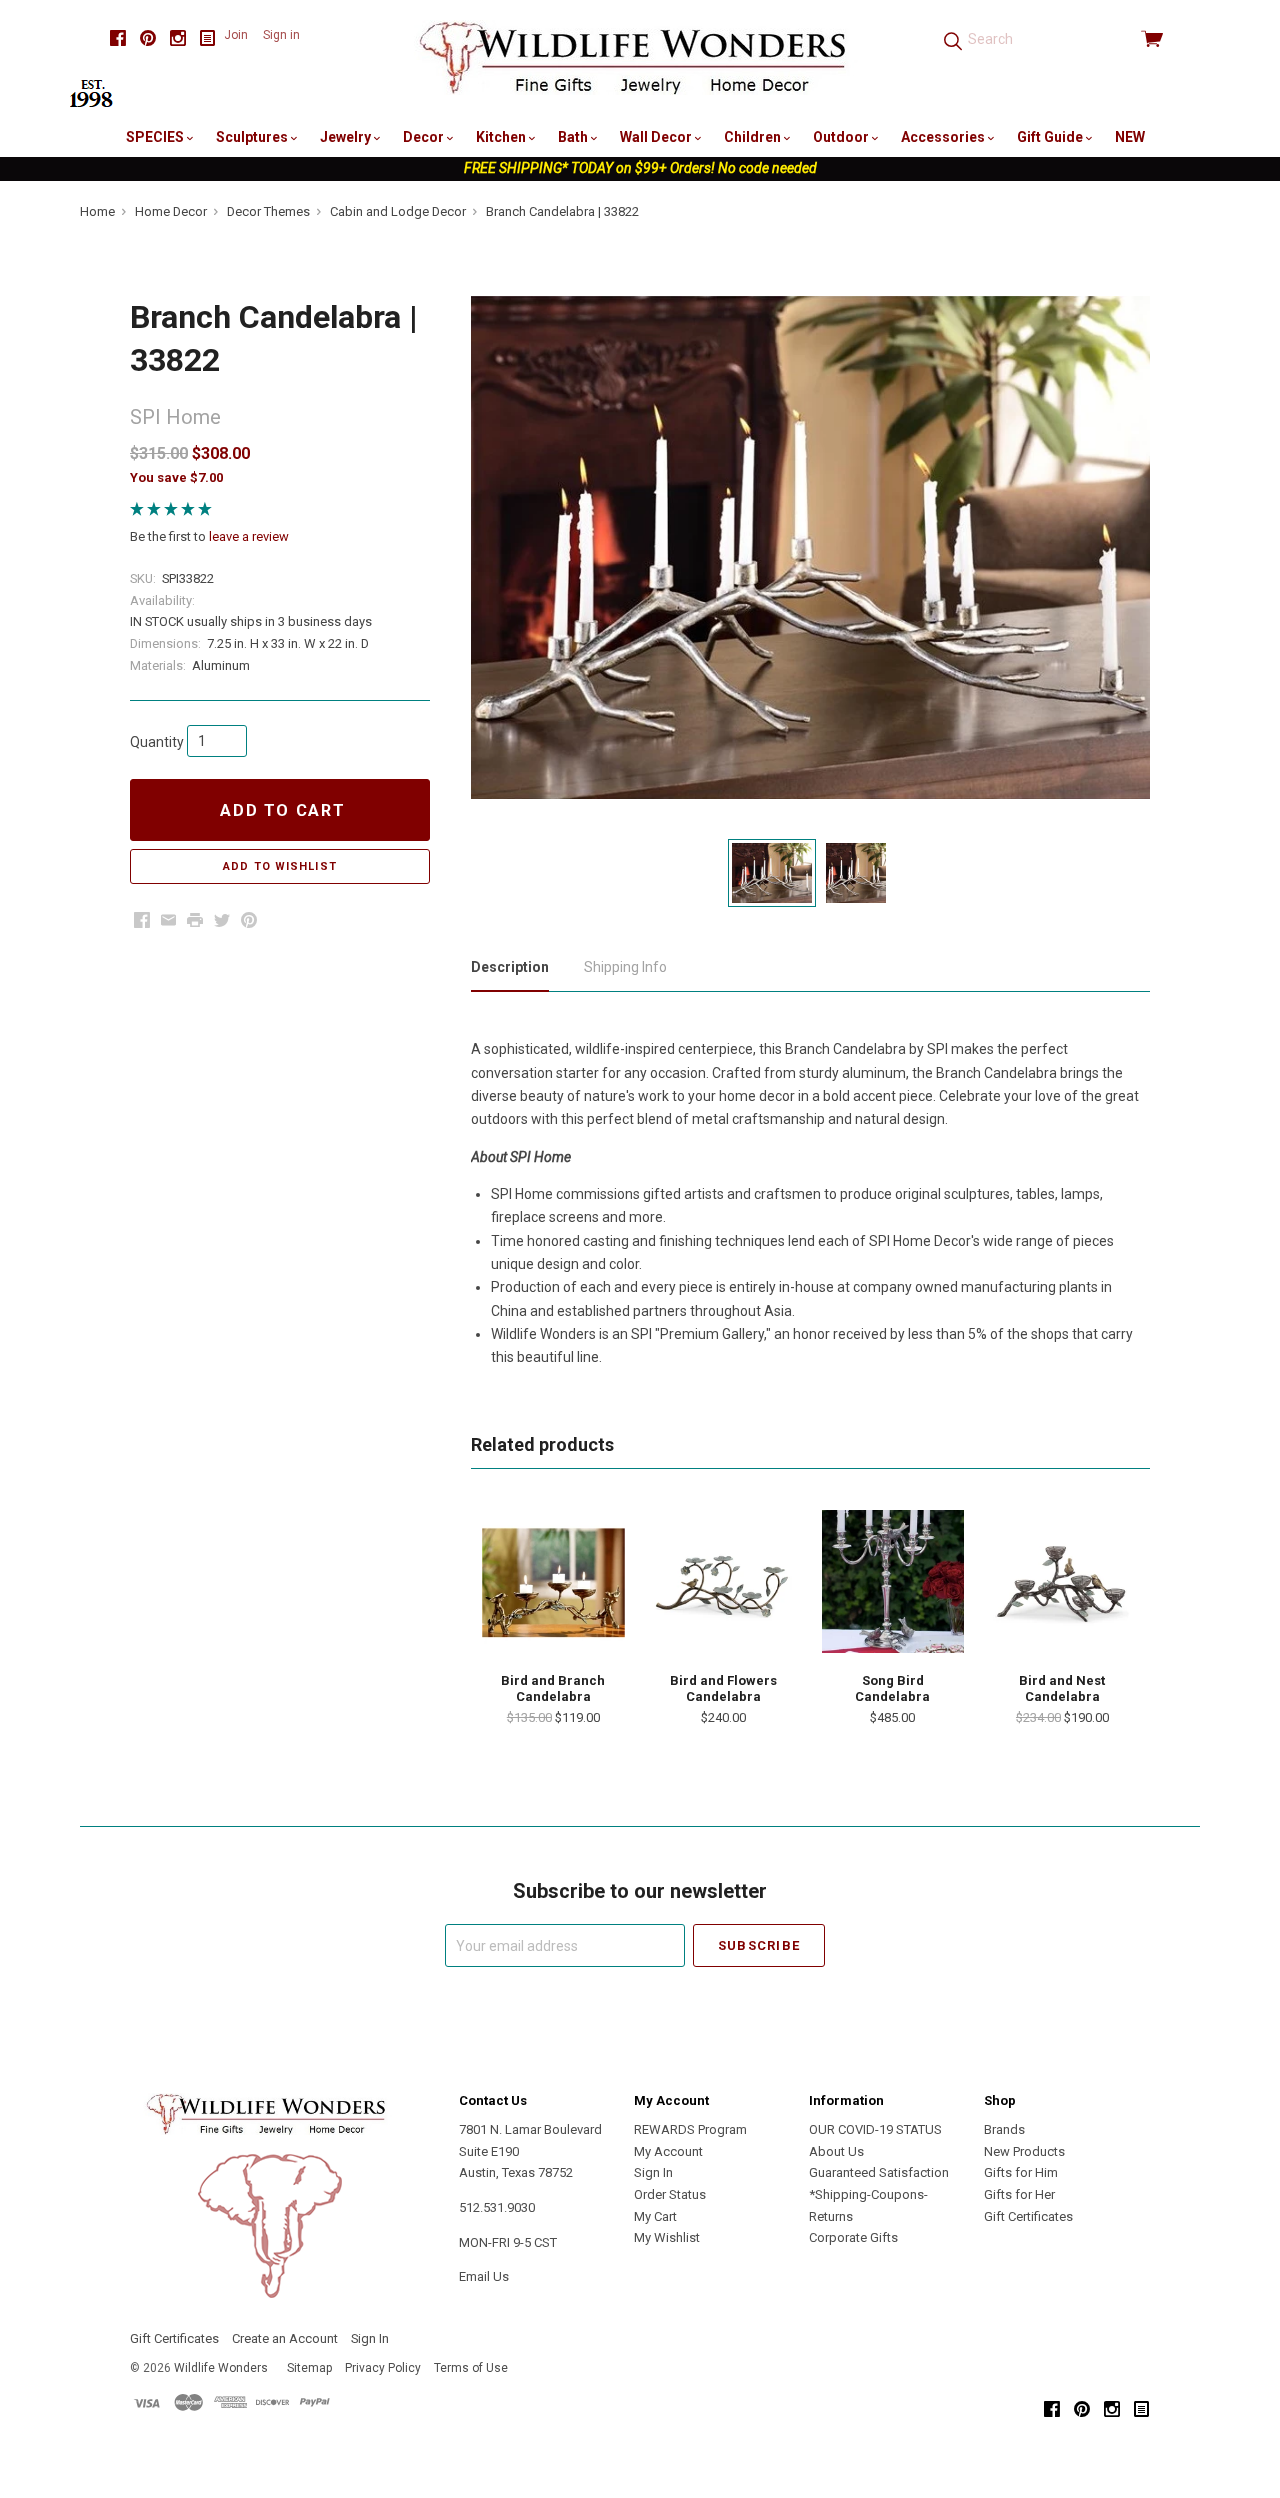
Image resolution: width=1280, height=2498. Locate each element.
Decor (425, 137)
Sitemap (309, 2368)
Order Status (670, 2194)
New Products (1024, 2151)
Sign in (281, 35)
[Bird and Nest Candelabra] (1062, 1581)
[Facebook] (118, 38)
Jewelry (347, 137)
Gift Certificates (1028, 2216)
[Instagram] (178, 38)
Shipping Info (625, 967)
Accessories (944, 137)
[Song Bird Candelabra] (893, 1581)
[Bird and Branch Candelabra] (553, 1581)
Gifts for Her (1019, 2194)
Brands (1004, 2129)
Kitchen (502, 137)
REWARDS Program (690, 2129)
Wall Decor (657, 137)
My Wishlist (667, 2237)
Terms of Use (471, 2368)
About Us (836, 2151)
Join (236, 35)
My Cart (655, 2216)
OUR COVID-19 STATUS (875, 2129)
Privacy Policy (383, 2368)
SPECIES (156, 137)
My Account (668, 2151)
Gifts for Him (1021, 2172)
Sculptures (253, 137)
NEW (1130, 137)
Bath (574, 137)
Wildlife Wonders (221, 2368)
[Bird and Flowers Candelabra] (723, 1581)
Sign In (653, 2172)
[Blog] (208, 38)
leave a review (249, 536)
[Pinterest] (148, 38)
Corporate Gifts (853, 2237)
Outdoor (842, 137)
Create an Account (285, 2338)
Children (754, 137)
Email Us (484, 2276)
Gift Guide (1051, 137)
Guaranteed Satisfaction (879, 2172)
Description (510, 967)
